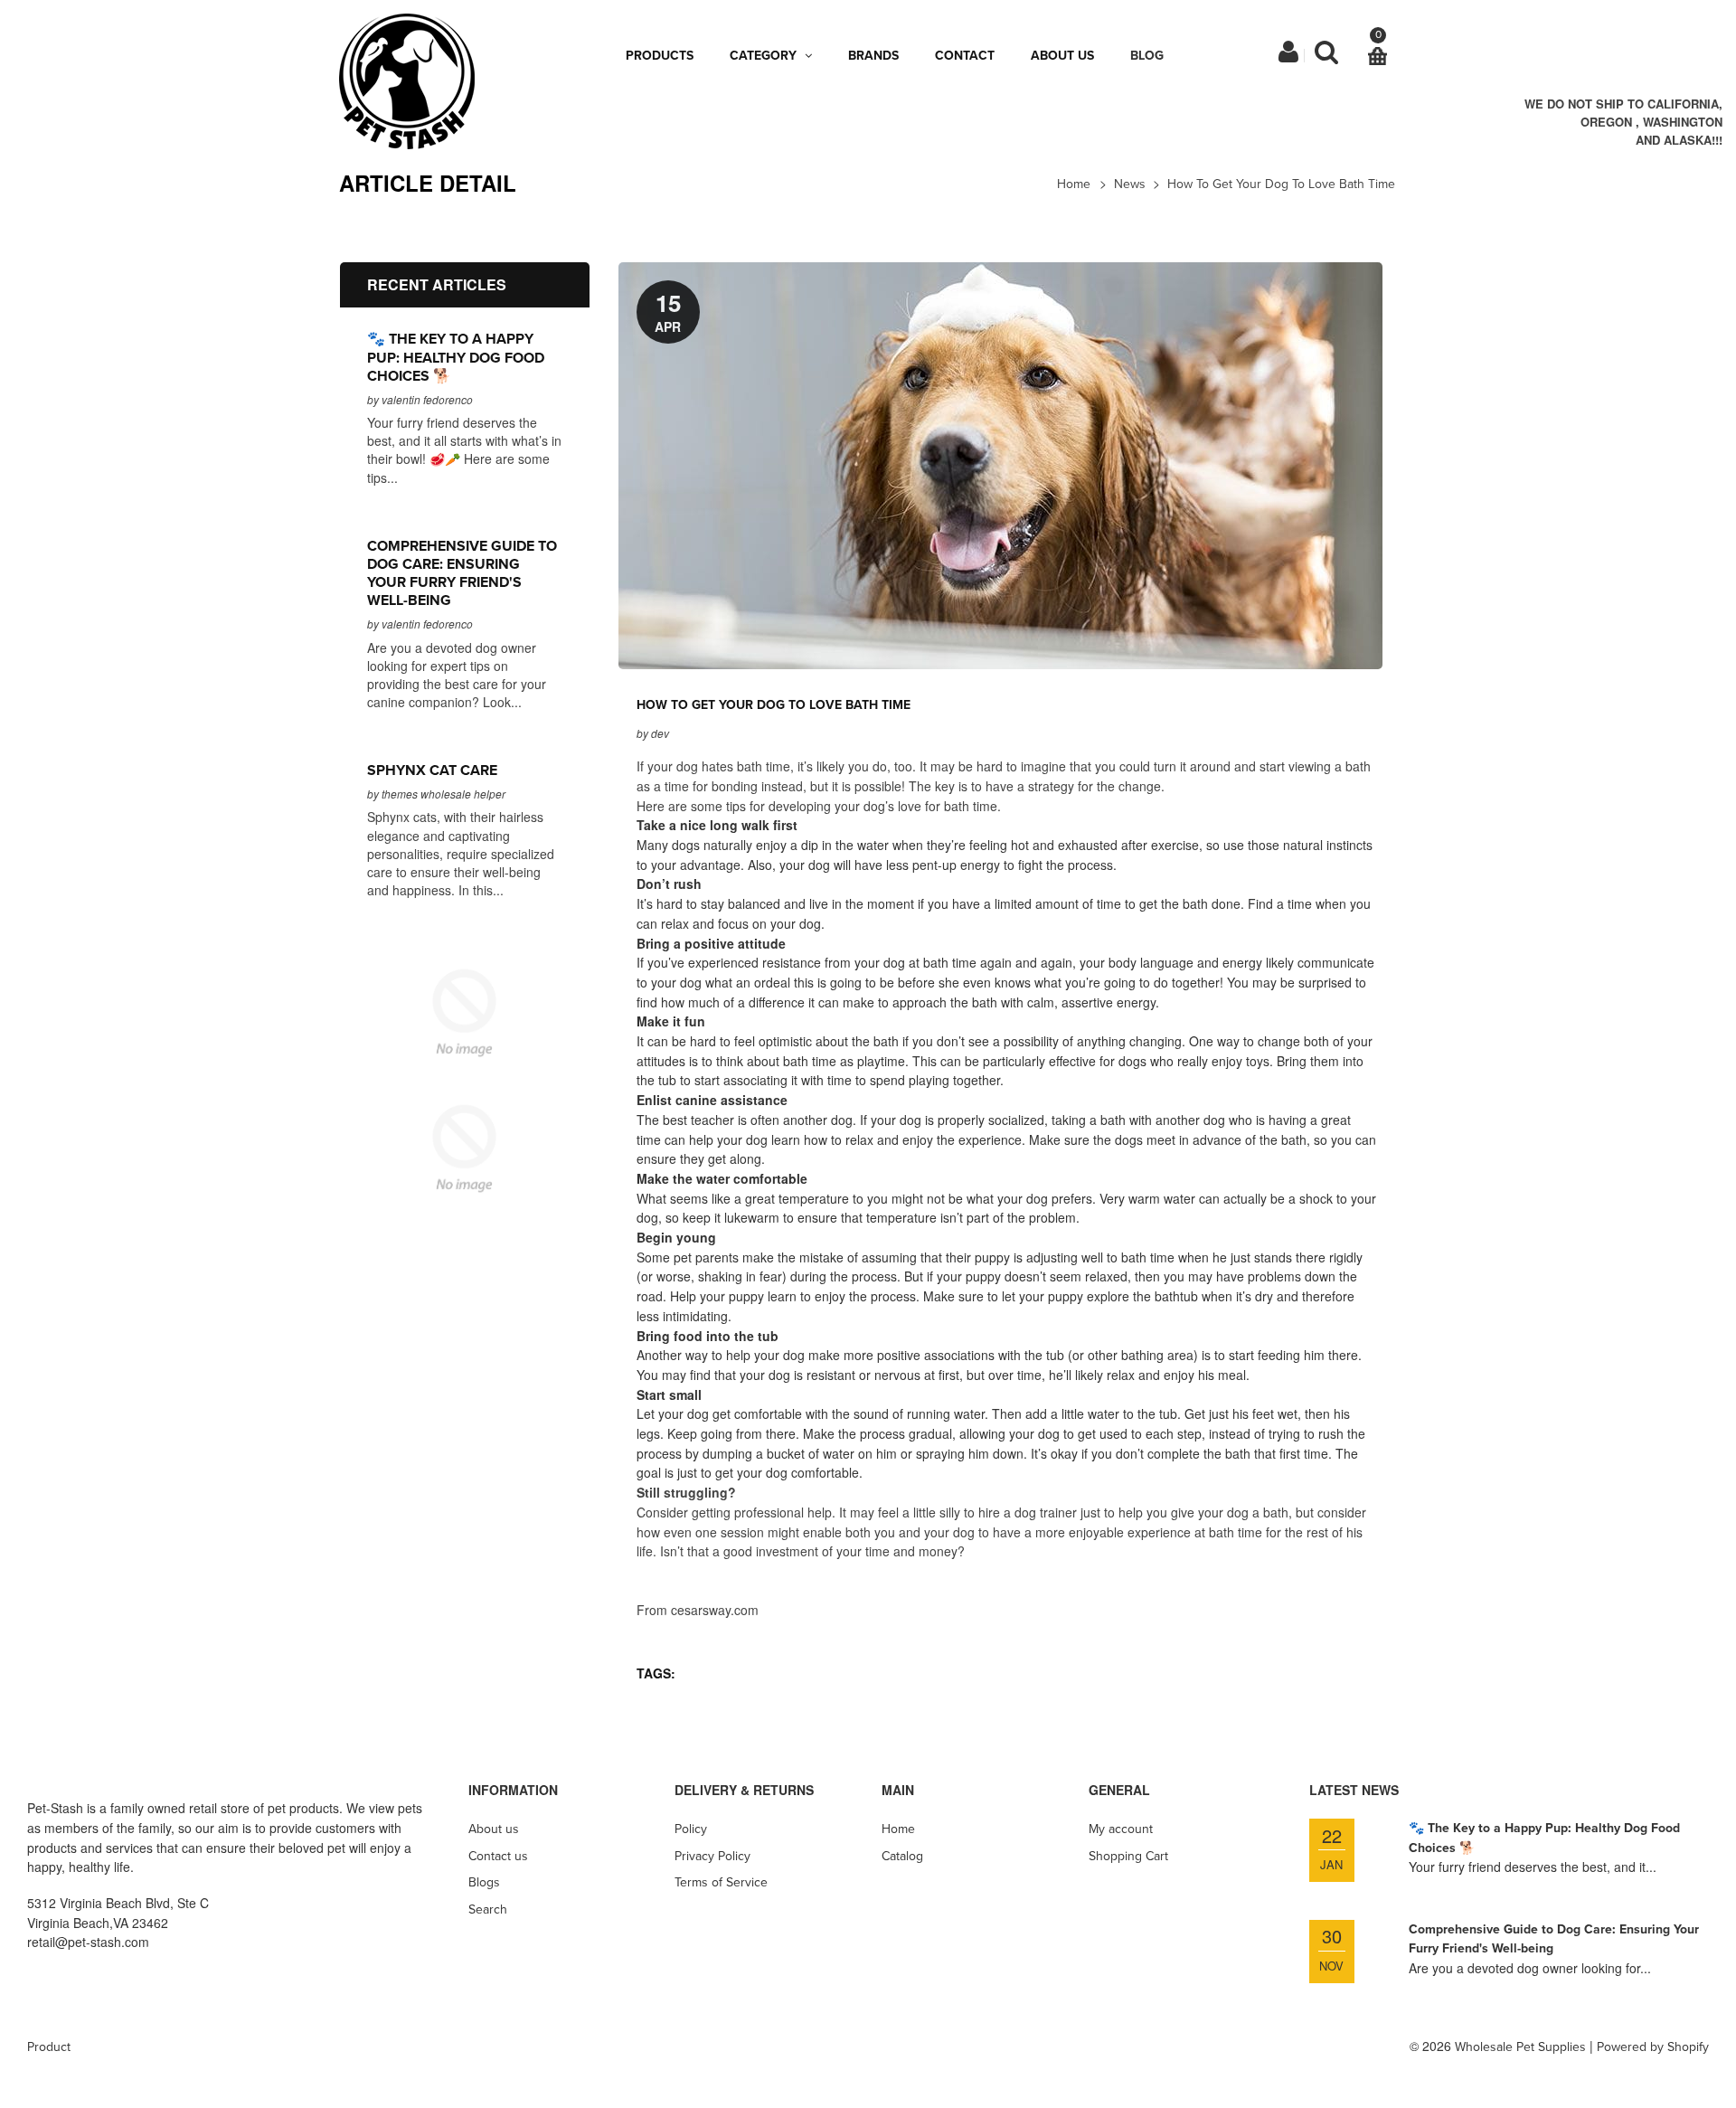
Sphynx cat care (432, 770)
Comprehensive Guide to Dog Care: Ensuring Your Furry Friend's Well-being (462, 573)
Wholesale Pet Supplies (1520, 2047)
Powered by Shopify (1653, 2047)
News (1130, 184)
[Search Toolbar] (1326, 57)
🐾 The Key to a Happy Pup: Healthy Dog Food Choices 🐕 (456, 357)
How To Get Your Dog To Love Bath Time (1281, 184)
